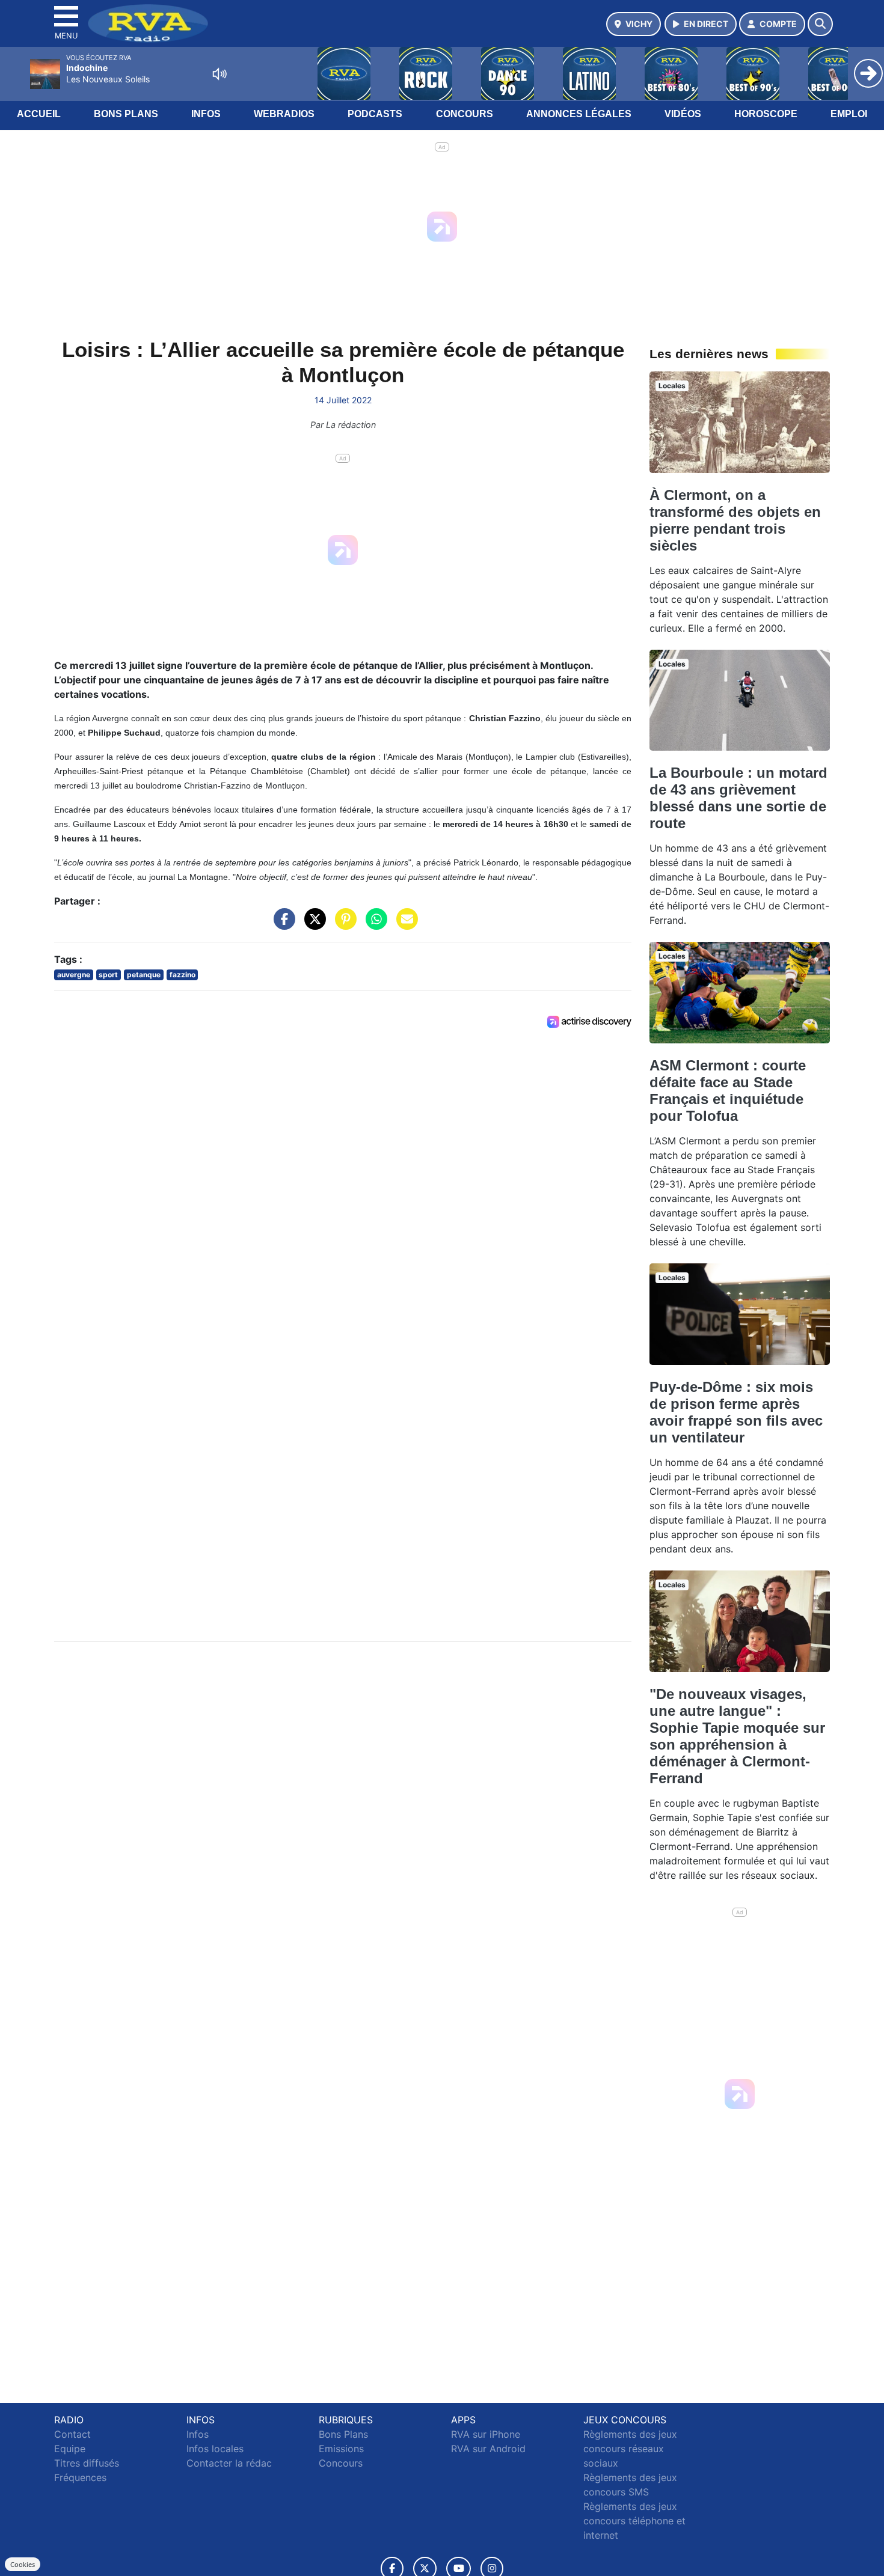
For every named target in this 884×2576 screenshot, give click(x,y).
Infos (206, 114)
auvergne (74, 906)
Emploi (849, 114)
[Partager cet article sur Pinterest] (442, 856)
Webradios (284, 114)
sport (108, 906)
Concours (465, 114)
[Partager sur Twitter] (411, 856)
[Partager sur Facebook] (381, 856)
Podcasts (375, 114)
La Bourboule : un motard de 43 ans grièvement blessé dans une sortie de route (143, 2075)
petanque (144, 906)
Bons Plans (126, 114)
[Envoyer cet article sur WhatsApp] (473, 856)
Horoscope (766, 114)
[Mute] (219, 74)
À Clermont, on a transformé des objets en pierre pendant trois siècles (140, 1797)
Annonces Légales (579, 114)
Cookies (23, 2564)
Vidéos (683, 114)
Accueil (39, 114)
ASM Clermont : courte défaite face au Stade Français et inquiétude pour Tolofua (132, 2368)
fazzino (183, 906)
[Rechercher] (820, 24)
